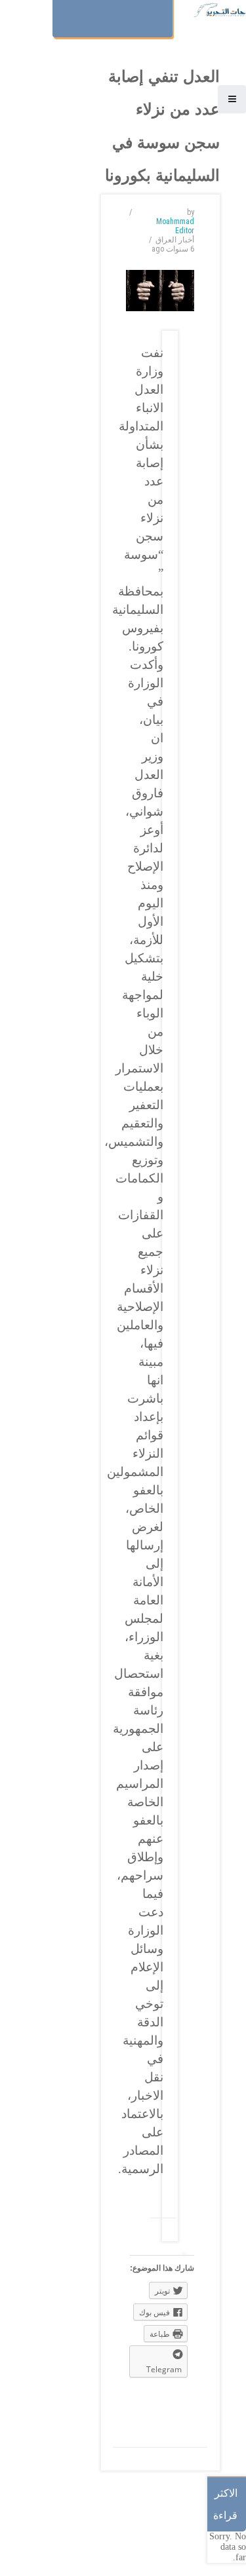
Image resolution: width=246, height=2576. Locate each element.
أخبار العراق (175, 240)
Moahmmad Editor (175, 226)
